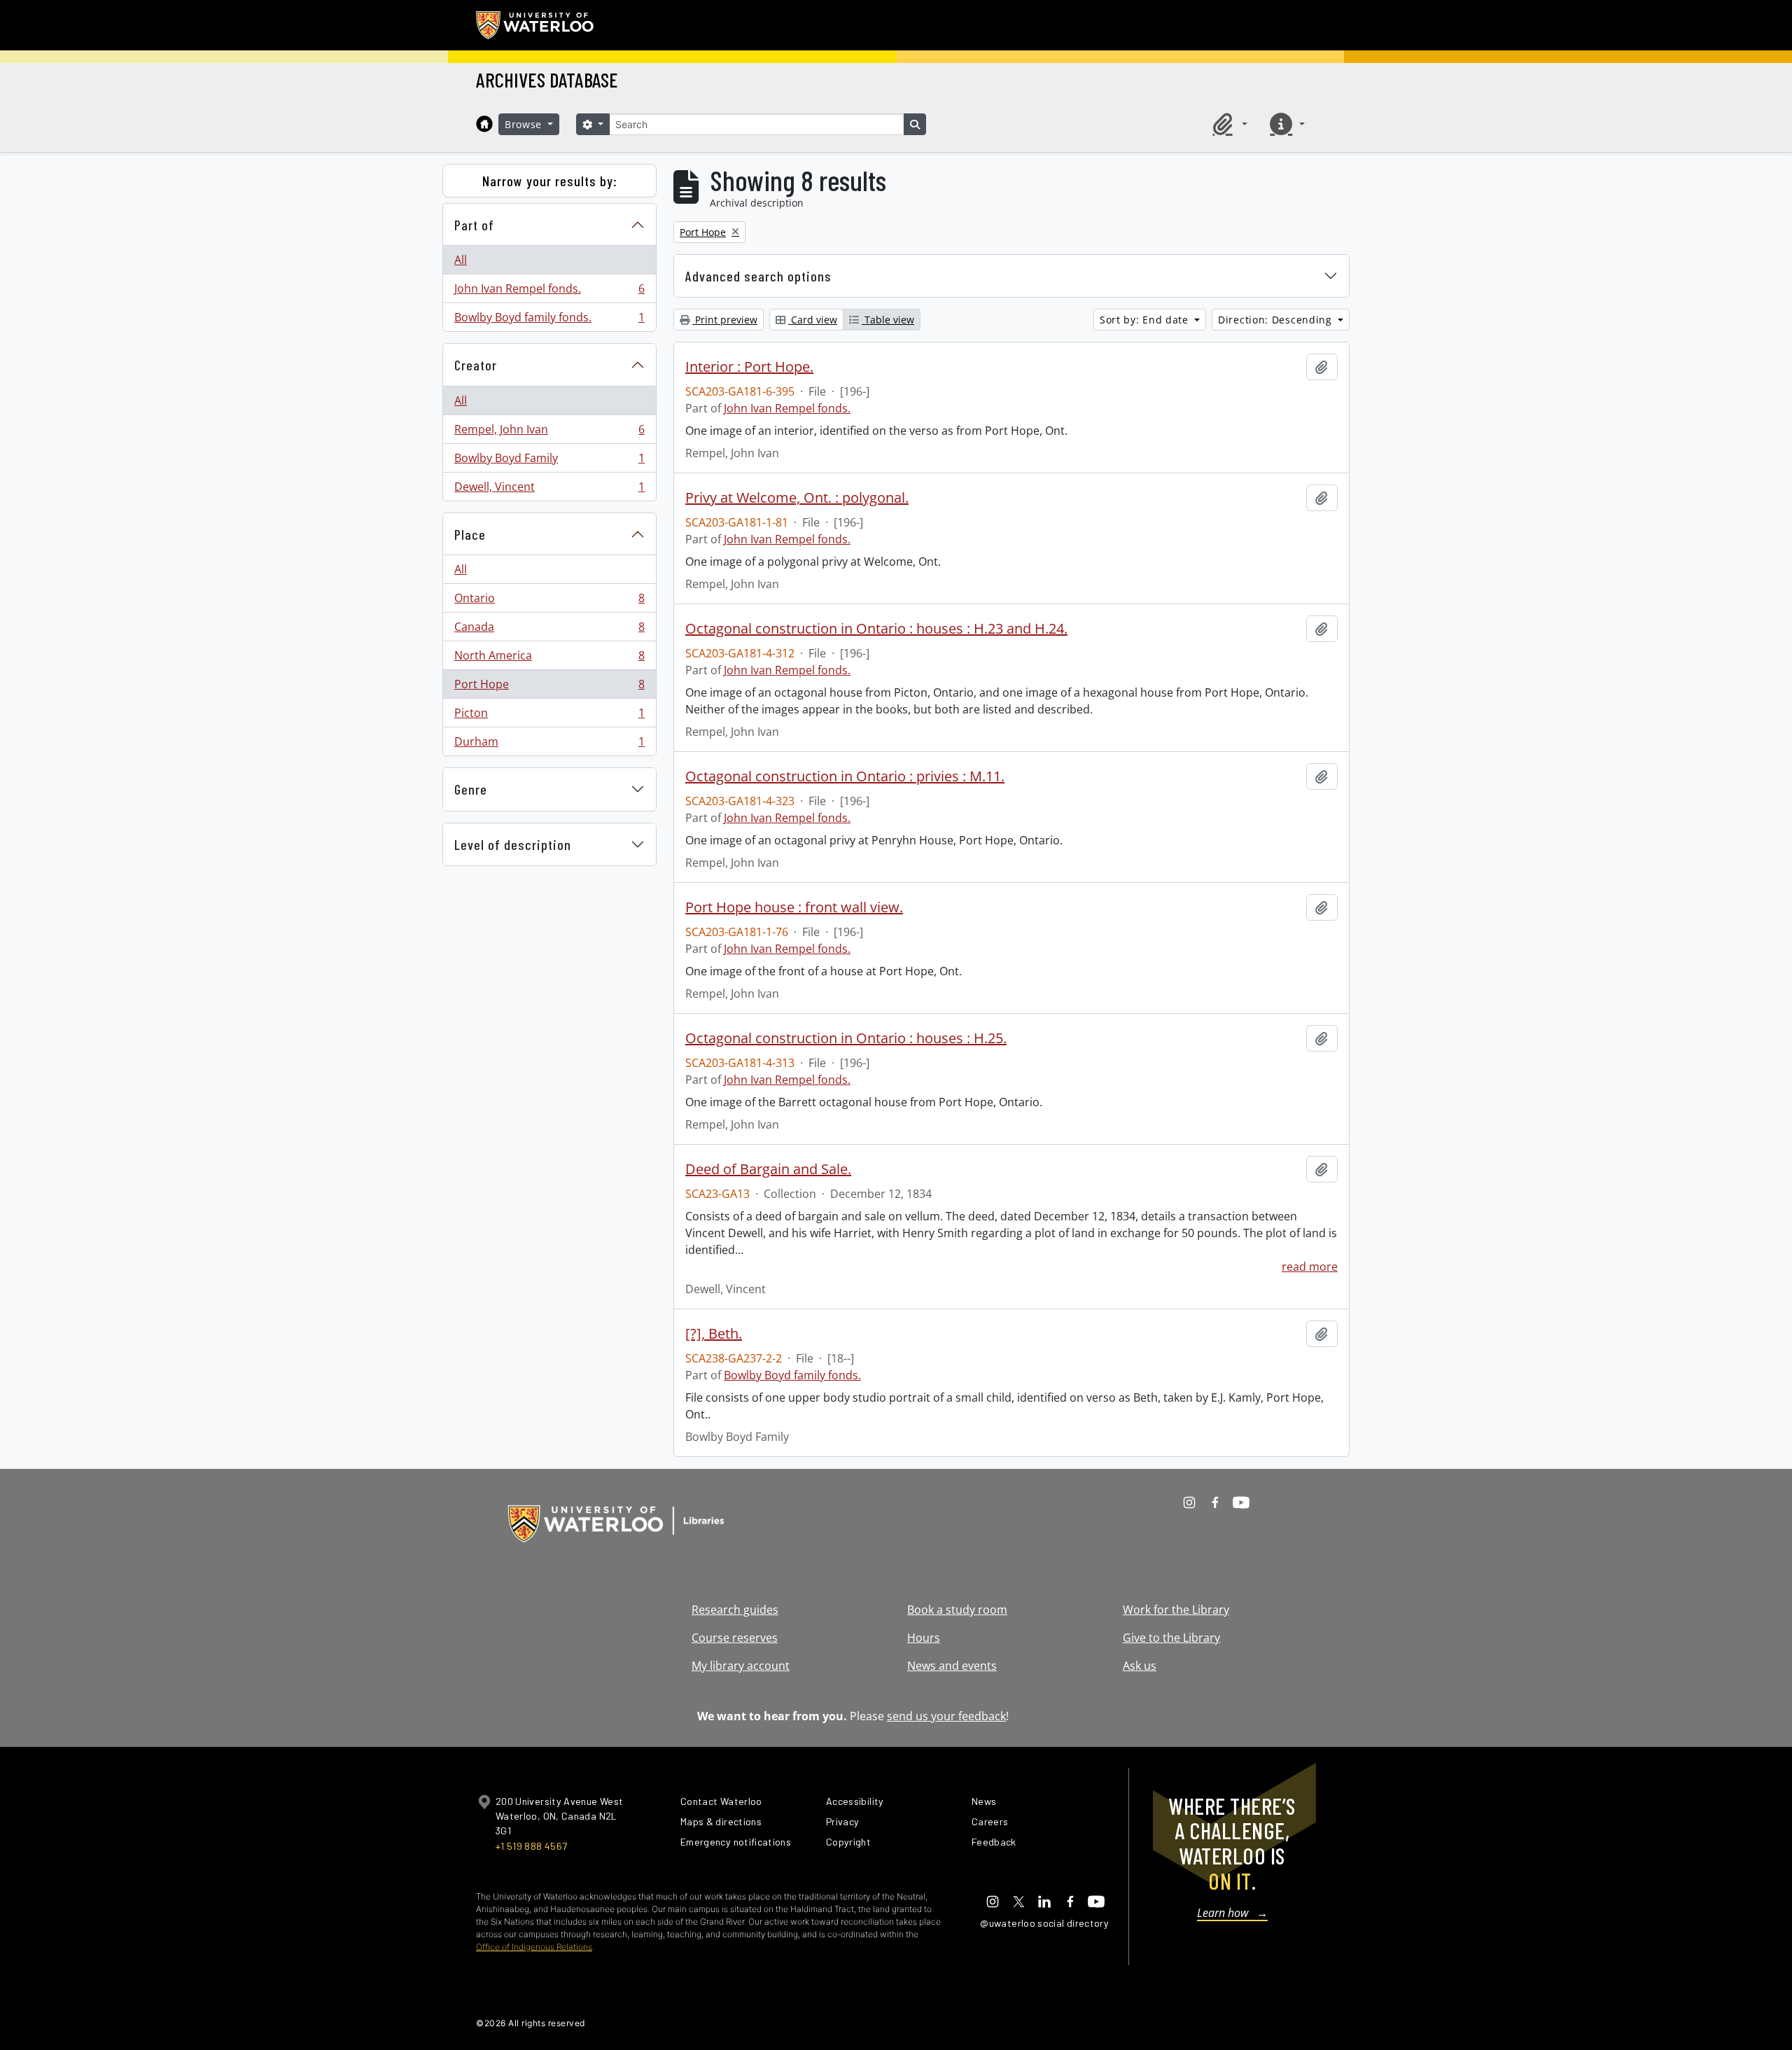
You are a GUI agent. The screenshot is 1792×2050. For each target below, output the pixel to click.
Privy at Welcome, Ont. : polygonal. (797, 498)
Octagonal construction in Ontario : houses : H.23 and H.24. (876, 629)
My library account (741, 1666)
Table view (888, 320)
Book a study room (957, 1610)
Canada (549, 630)
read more (1310, 1267)
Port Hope (549, 688)
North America (549, 659)
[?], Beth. (714, 1334)
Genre (471, 789)
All (461, 260)
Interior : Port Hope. (749, 367)
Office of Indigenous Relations (534, 1947)
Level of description (513, 844)
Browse (525, 124)
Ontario (549, 601)
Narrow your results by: (550, 181)
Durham (549, 745)
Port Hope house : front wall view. (794, 907)
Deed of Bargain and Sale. (768, 1169)
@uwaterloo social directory (1044, 1923)
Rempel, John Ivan (549, 433)
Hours (924, 1638)
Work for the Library (1176, 1610)
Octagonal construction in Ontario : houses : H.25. (846, 1038)
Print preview (725, 320)
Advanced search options (758, 276)
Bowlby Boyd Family (549, 461)
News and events (952, 1666)
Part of (474, 225)
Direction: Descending (1276, 320)
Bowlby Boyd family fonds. (549, 320)
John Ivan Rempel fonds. (549, 292)
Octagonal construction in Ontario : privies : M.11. (845, 776)
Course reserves (735, 1638)
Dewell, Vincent (549, 490)
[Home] (484, 124)
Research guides (735, 1610)
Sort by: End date (1146, 320)
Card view (813, 320)
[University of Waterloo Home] (535, 25)
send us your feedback (946, 1716)
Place (470, 534)
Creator (476, 365)
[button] (1228, 124)
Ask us (1140, 1666)
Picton (549, 716)
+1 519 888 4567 (531, 1846)
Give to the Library (1171, 1638)
